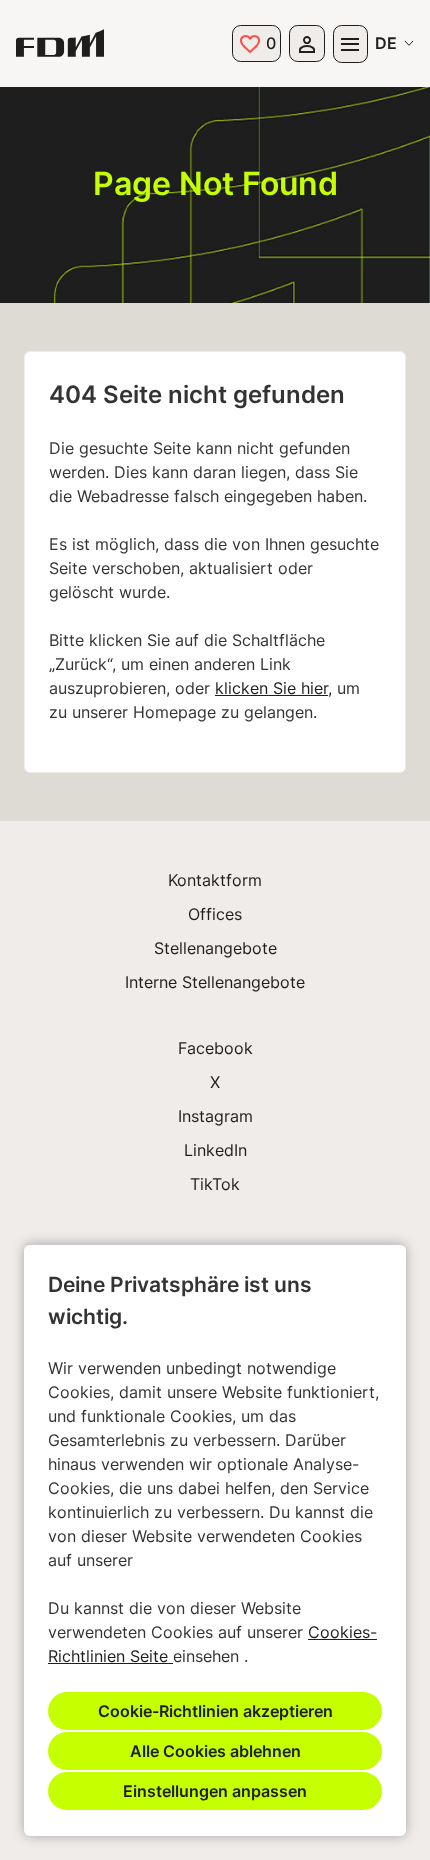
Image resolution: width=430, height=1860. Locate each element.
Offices (215, 914)
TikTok (215, 1184)
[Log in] (306, 44)
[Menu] (350, 44)
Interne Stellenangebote (215, 982)
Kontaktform (215, 880)
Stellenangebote (215, 948)
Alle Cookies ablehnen (215, 1750)
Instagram (215, 1116)
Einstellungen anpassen (215, 1790)
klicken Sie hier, (273, 688)
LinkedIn (215, 1150)
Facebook (215, 1048)
